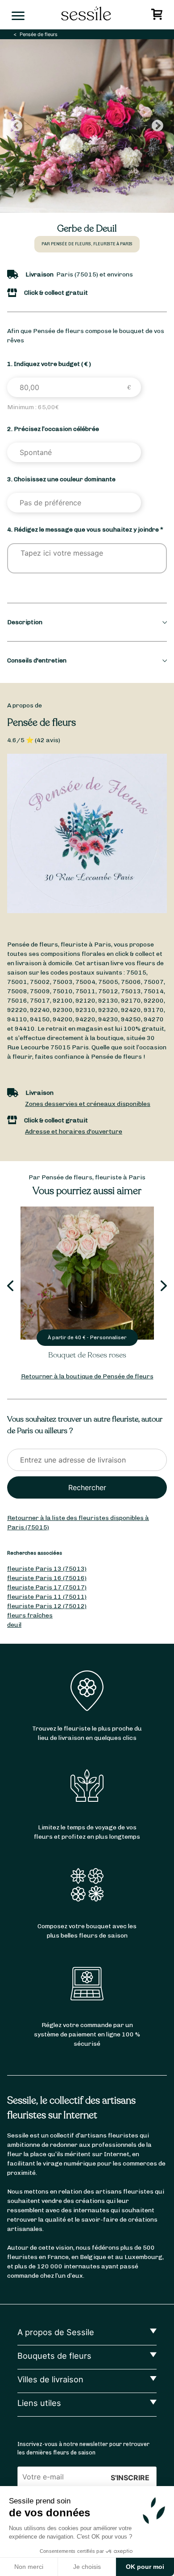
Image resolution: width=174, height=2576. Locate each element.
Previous (17, 126)
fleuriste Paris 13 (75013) (47, 1569)
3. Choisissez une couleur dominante (61, 479)
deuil (14, 1625)
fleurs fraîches (30, 1615)
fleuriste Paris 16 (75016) (47, 1578)
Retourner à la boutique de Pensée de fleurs (87, 1376)
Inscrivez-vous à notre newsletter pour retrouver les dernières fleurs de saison (83, 2448)
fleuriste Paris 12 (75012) (47, 1606)
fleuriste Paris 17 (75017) (47, 1587)
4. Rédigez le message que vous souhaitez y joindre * (85, 530)
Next (157, 126)
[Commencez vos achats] (158, 17)
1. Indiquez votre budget (49, 364)
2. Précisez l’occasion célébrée (53, 429)
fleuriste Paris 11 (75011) (47, 1597)
